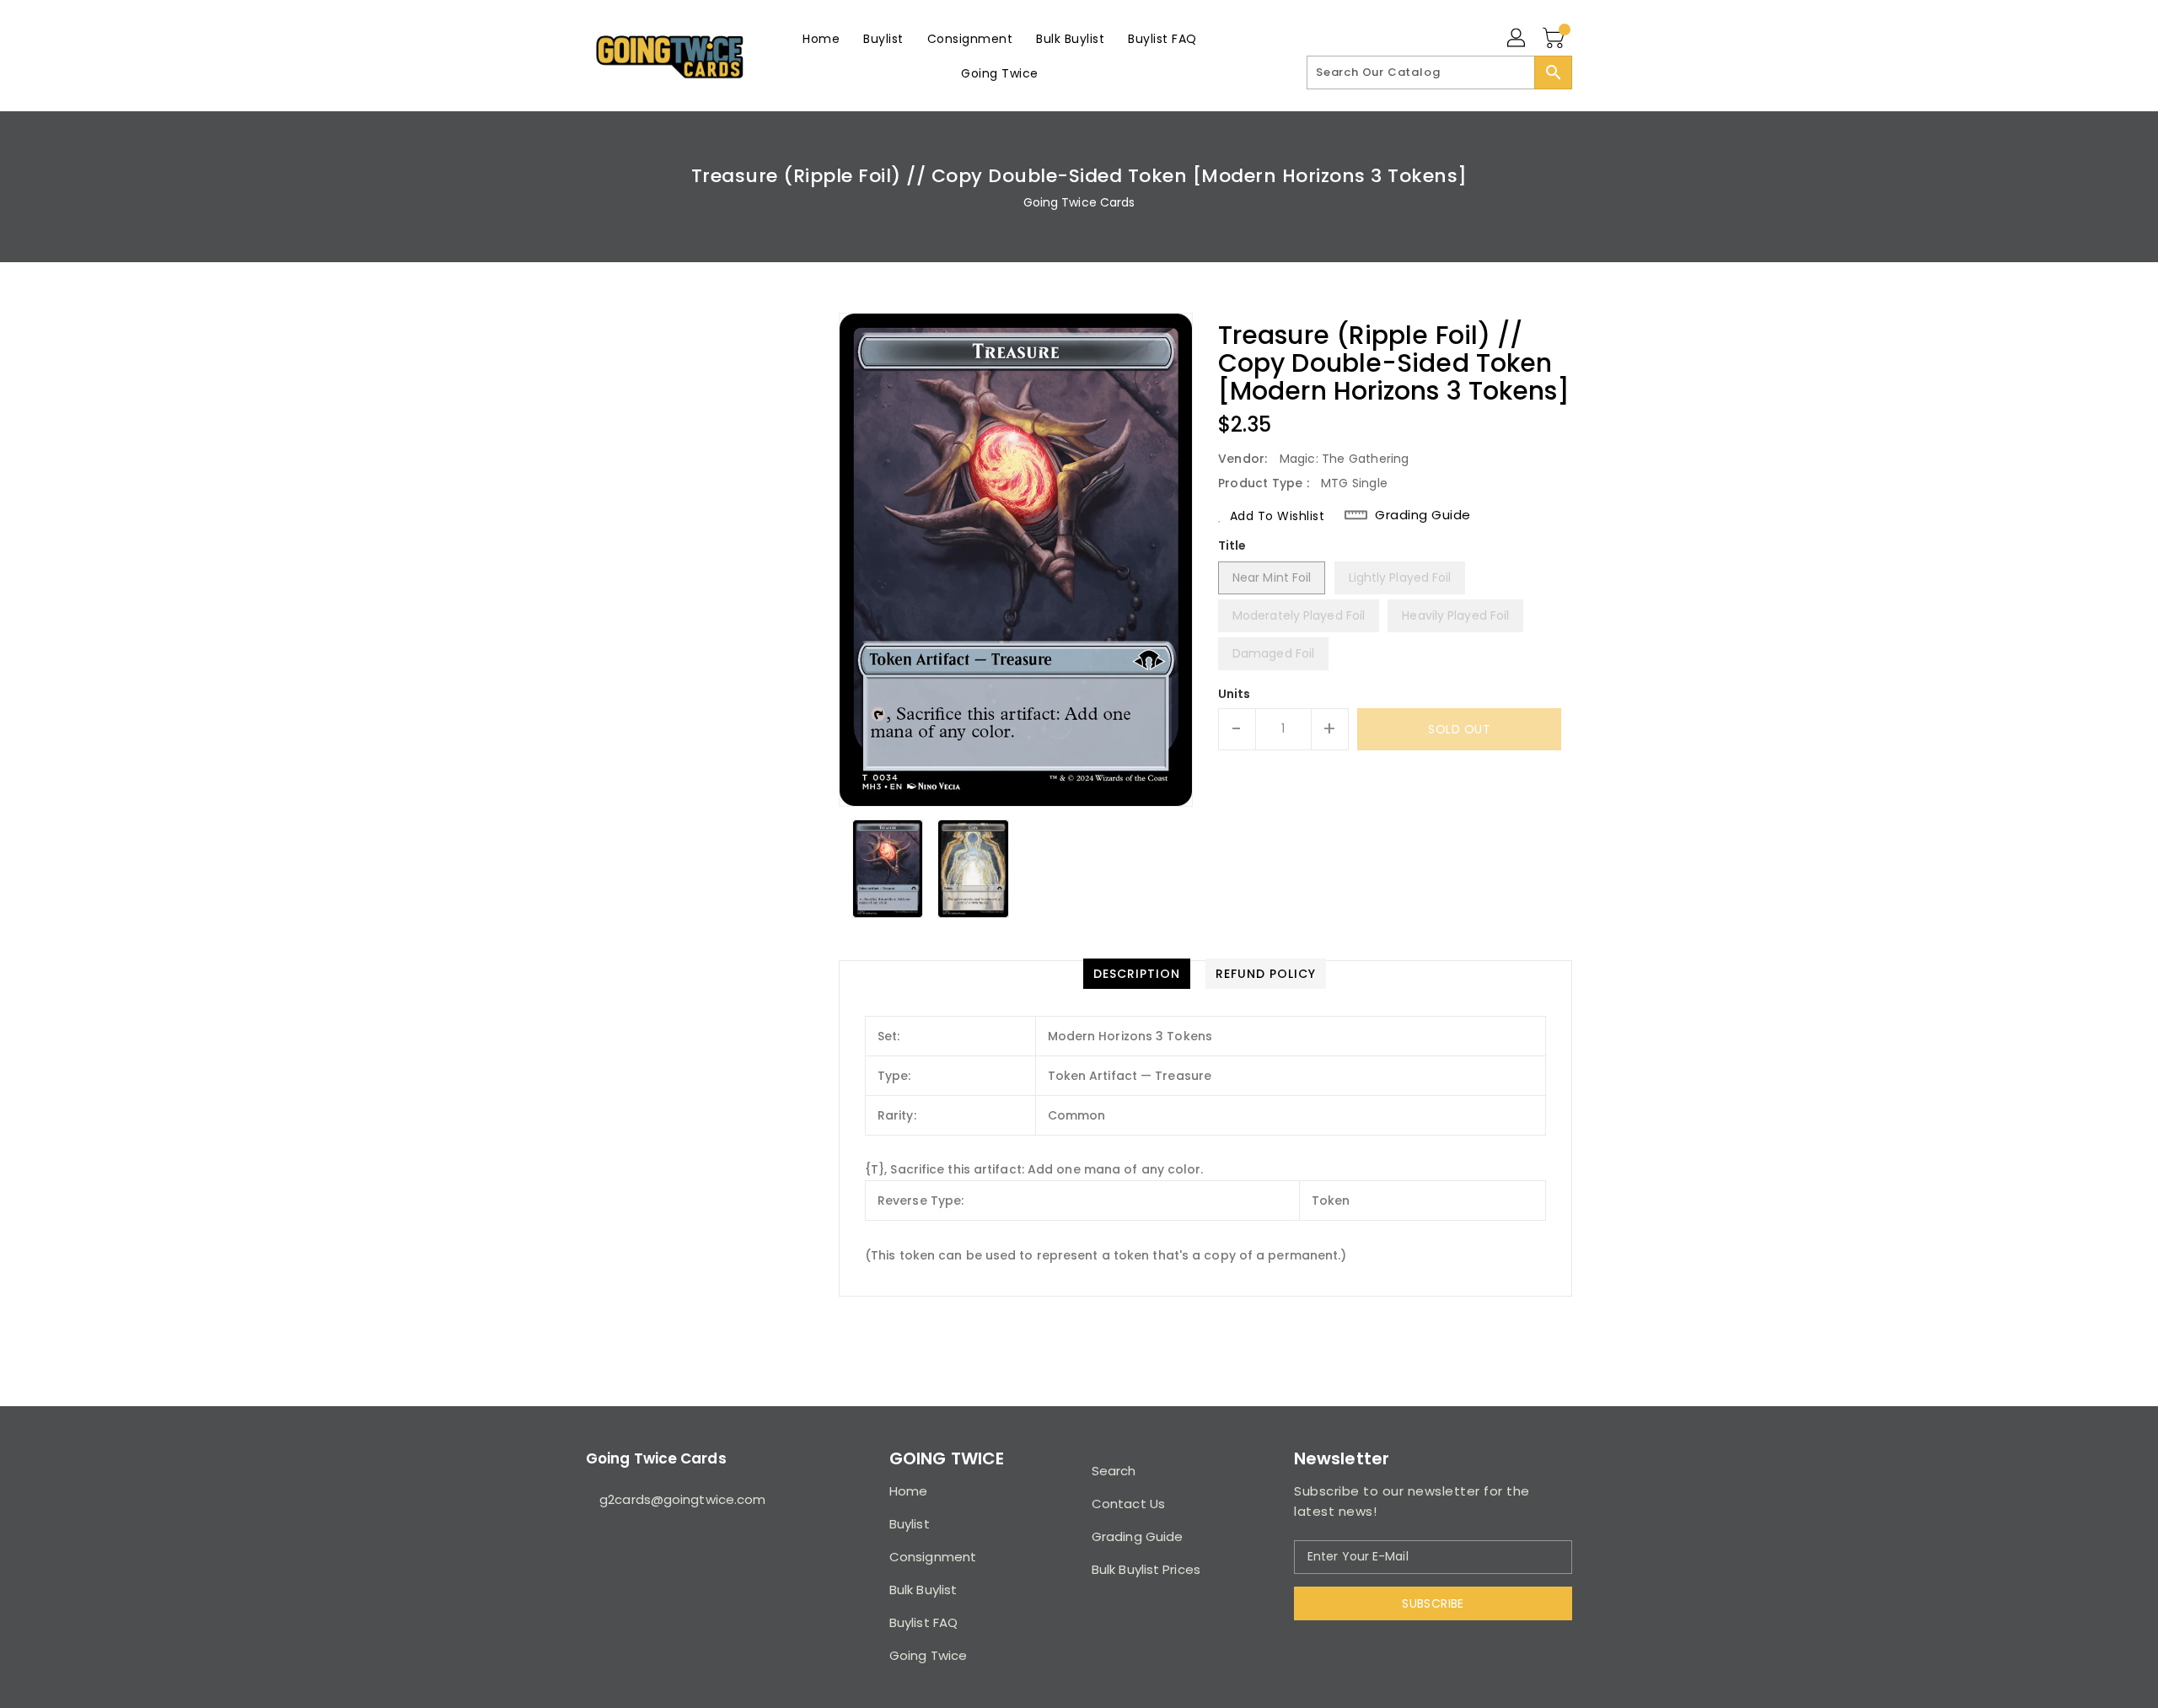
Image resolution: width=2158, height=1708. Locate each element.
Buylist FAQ (923, 1622)
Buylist (910, 1524)
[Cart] (1555, 39)
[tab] (1137, 974)
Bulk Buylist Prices (1146, 1569)
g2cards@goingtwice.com (682, 1499)
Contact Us (1128, 1504)
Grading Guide (1423, 515)
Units (1235, 694)
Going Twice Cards (1079, 202)
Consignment (933, 1557)
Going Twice (928, 1655)
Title (1232, 545)
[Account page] (1517, 39)
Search (1114, 1471)
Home (908, 1491)
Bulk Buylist (923, 1590)
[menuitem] (821, 38)
